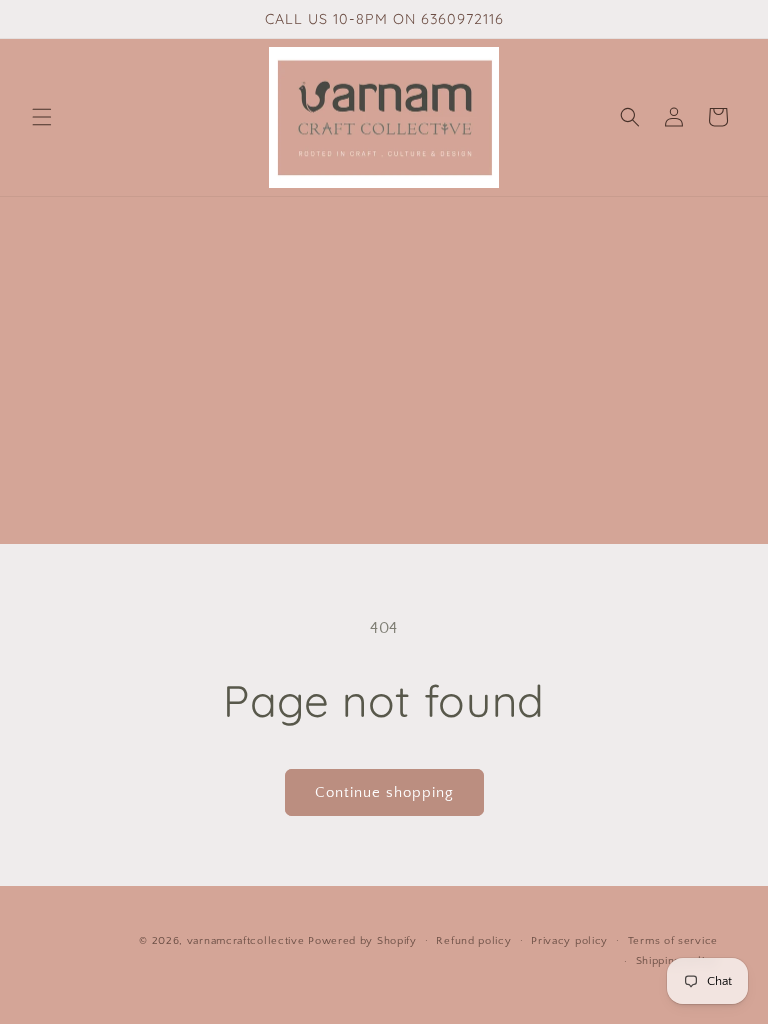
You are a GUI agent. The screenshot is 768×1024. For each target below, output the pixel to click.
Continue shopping (384, 792)
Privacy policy (569, 941)
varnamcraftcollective (246, 941)
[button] (42, 117)
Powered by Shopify (362, 941)
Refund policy (473, 941)
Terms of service (673, 941)
